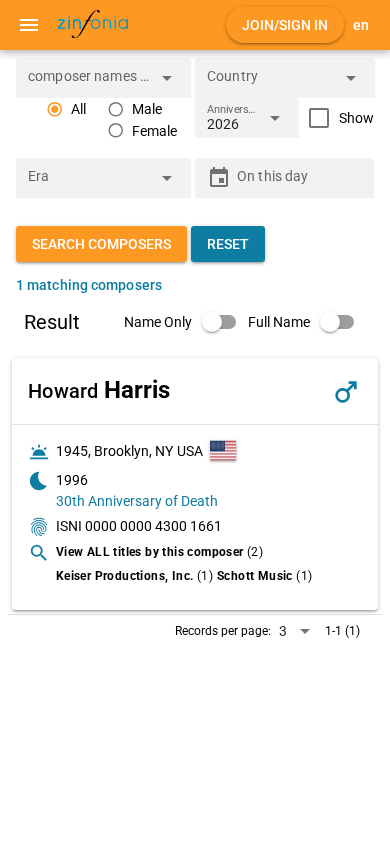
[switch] (186, 322)
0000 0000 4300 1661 (153, 526)
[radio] (66, 109)
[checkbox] (336, 118)
